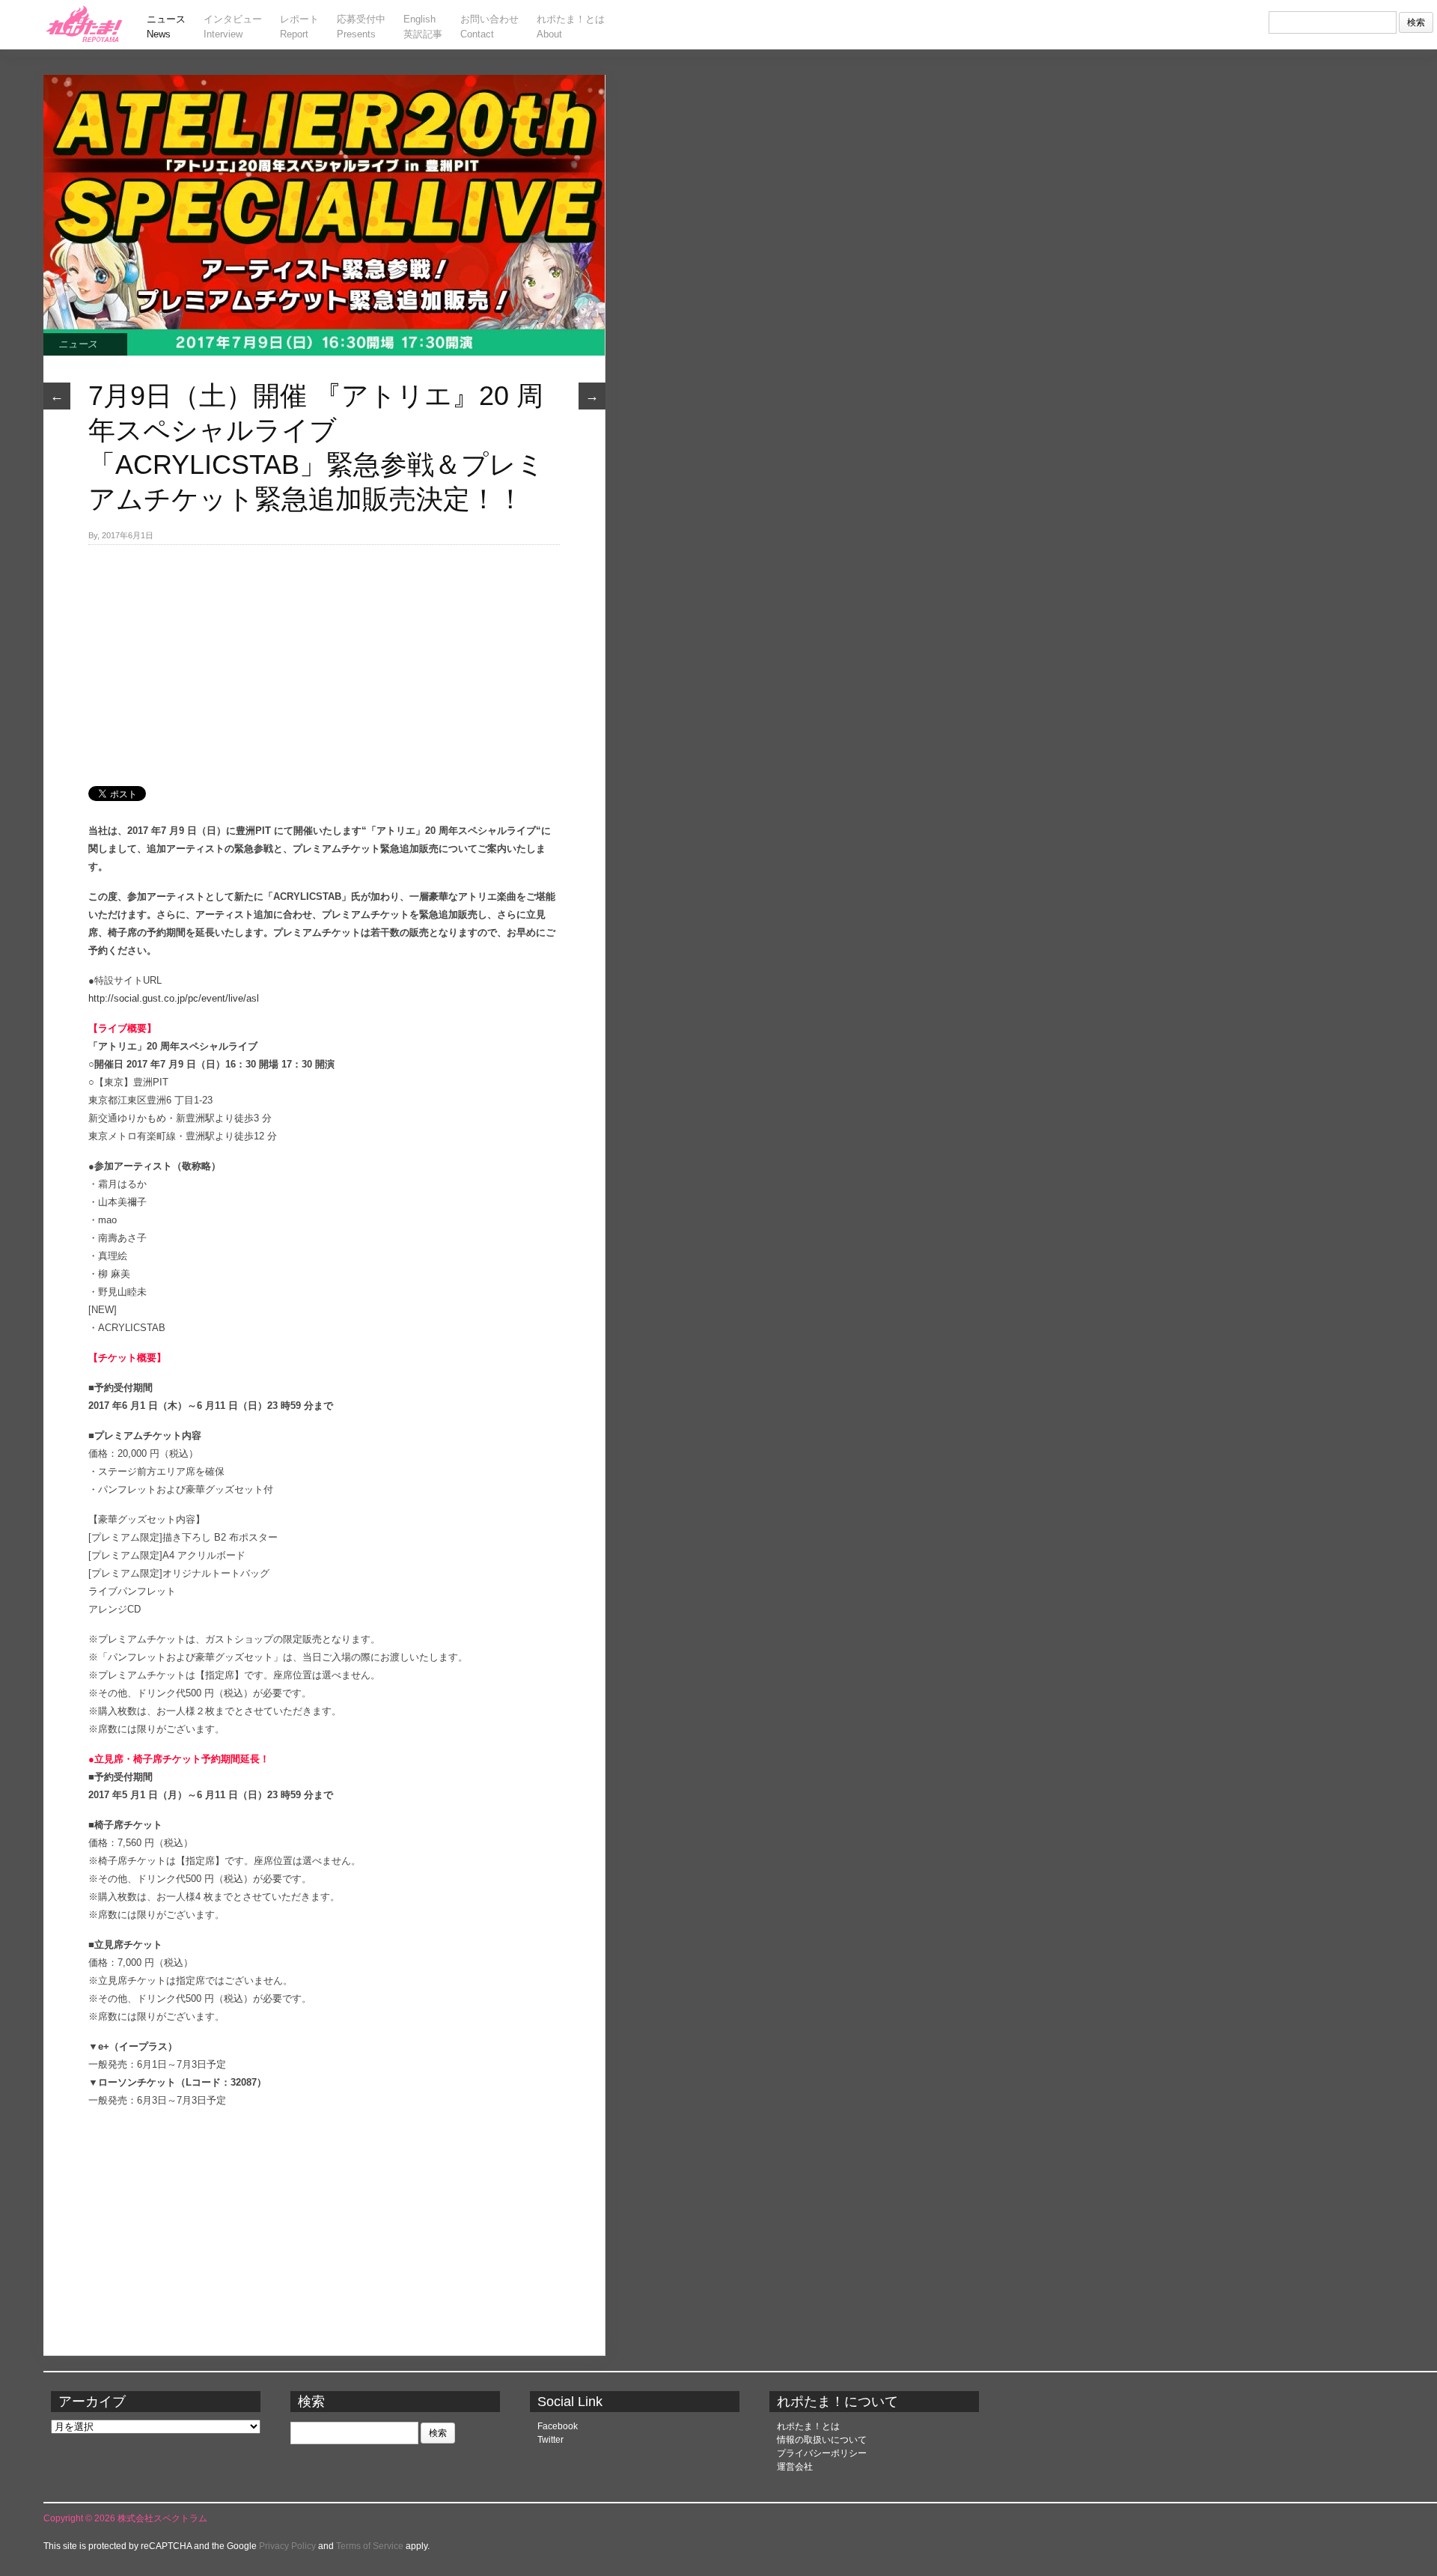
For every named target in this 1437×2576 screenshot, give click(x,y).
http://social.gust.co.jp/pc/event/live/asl (174, 998)
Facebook (558, 2426)
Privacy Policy (287, 2546)
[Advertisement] (324, 657)
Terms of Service (370, 2546)
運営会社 (795, 2467)
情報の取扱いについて (822, 2440)
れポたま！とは (808, 2426)
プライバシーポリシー (822, 2453)
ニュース (78, 344)
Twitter (550, 2440)
